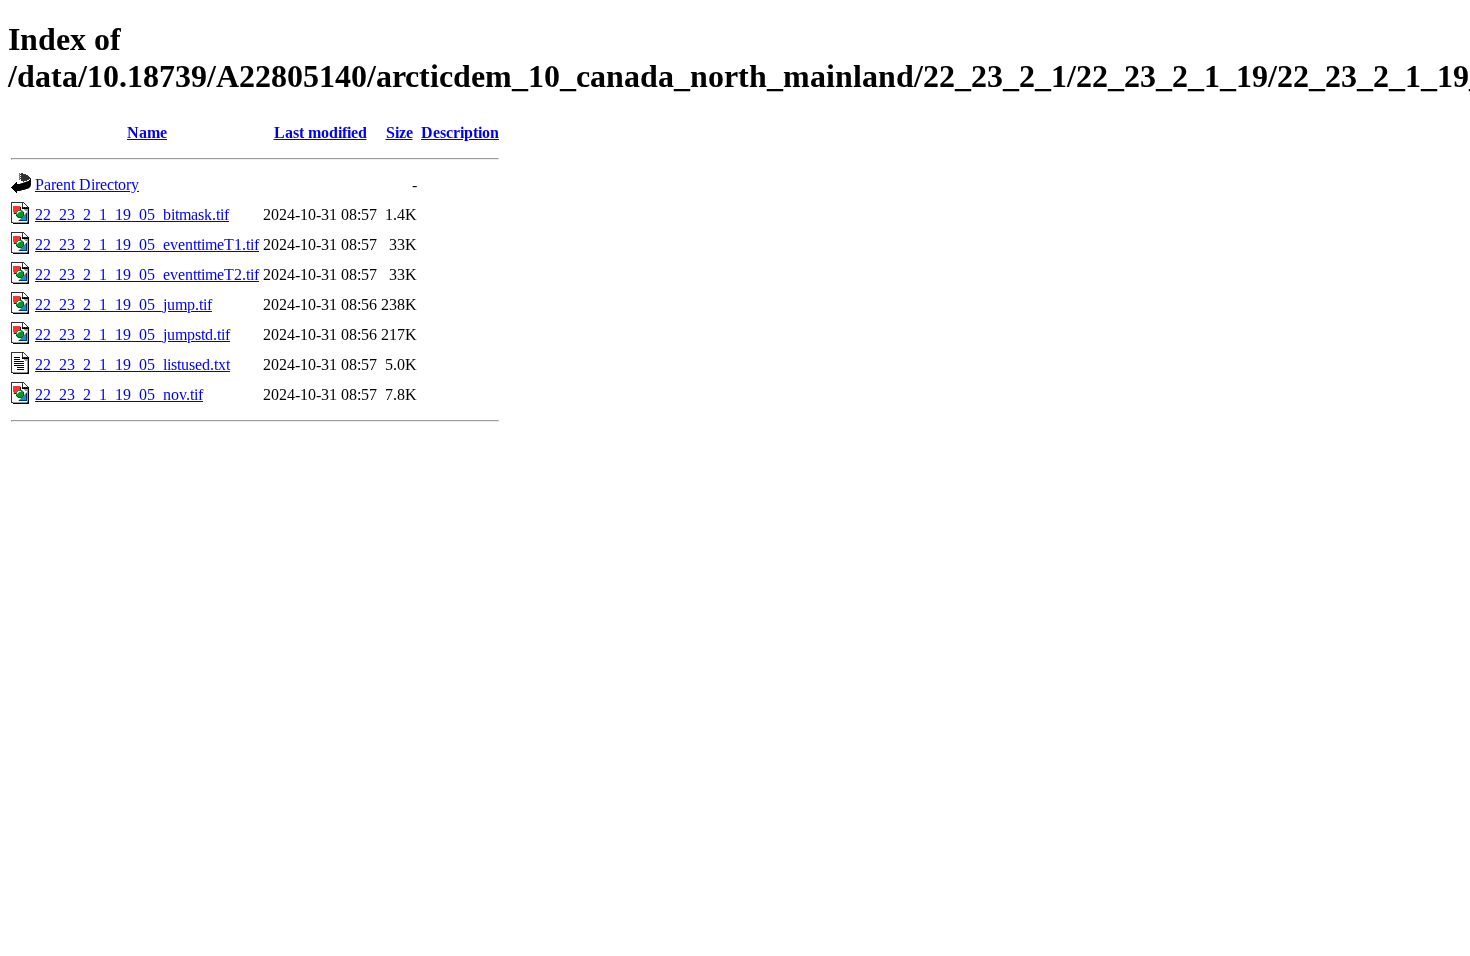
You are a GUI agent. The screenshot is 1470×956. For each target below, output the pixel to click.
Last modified (320, 132)
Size (399, 132)
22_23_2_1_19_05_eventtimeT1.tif (147, 244)
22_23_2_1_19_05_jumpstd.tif (132, 334)
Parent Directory (87, 184)
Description (460, 132)
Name (147, 132)
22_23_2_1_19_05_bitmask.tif (132, 214)
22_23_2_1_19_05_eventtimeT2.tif (147, 274)
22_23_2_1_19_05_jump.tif (123, 304)
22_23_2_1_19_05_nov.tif (119, 394)
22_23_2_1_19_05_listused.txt (132, 364)
